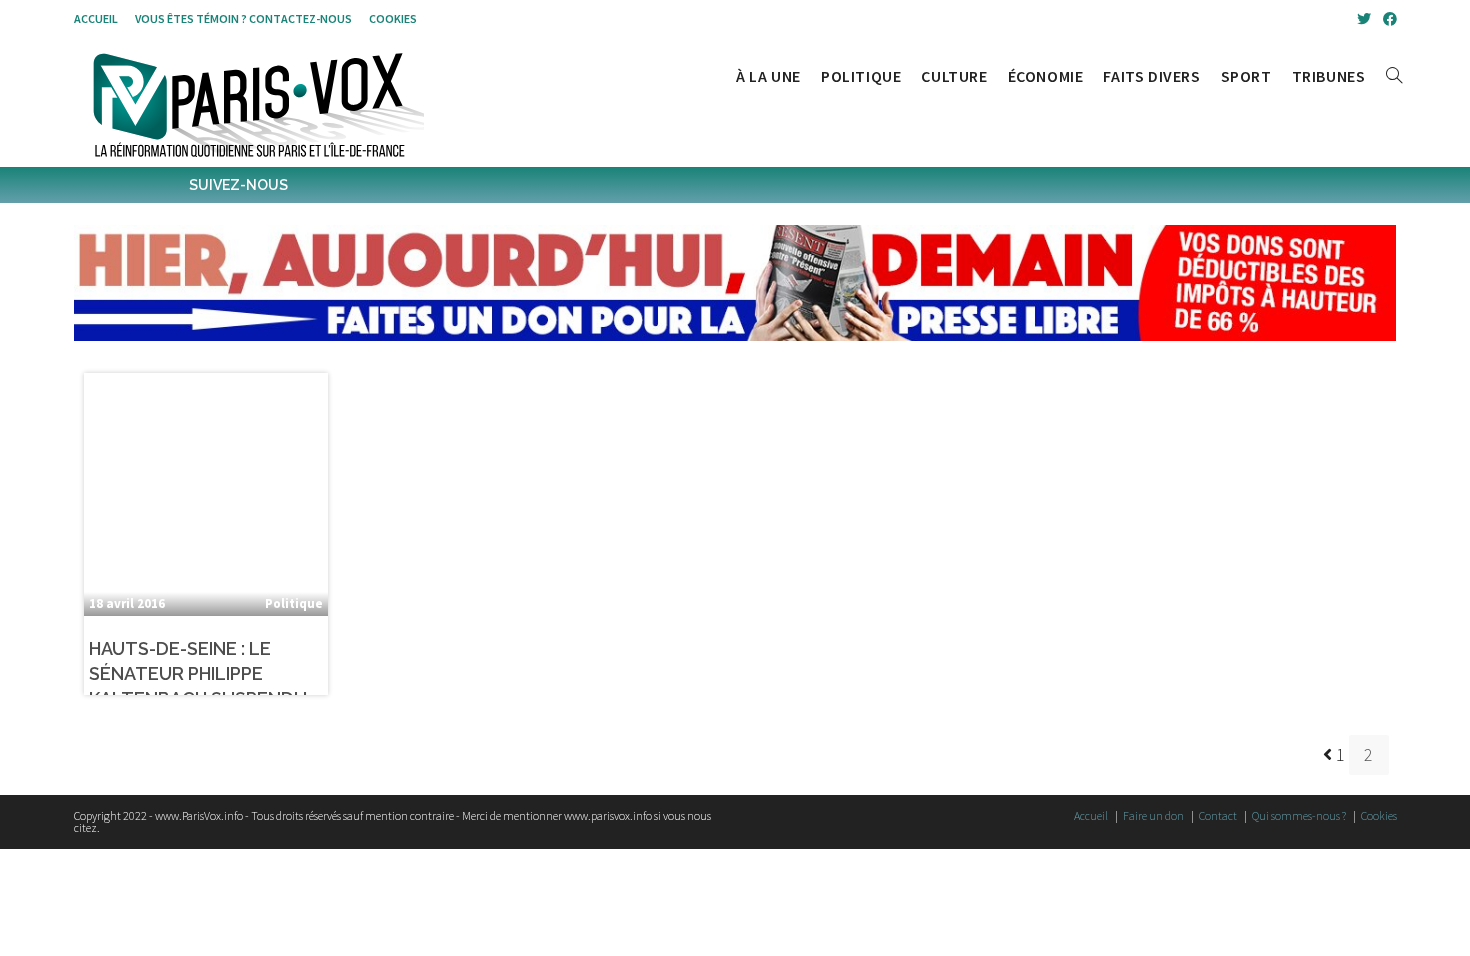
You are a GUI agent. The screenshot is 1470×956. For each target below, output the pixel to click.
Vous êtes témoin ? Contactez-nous (243, 18)
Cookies (393, 18)
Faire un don (1153, 815)
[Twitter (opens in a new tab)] (1364, 19)
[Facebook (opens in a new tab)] (1387, 19)
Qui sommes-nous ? (1299, 815)
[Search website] (1394, 76)
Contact (1218, 815)
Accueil (96, 18)
